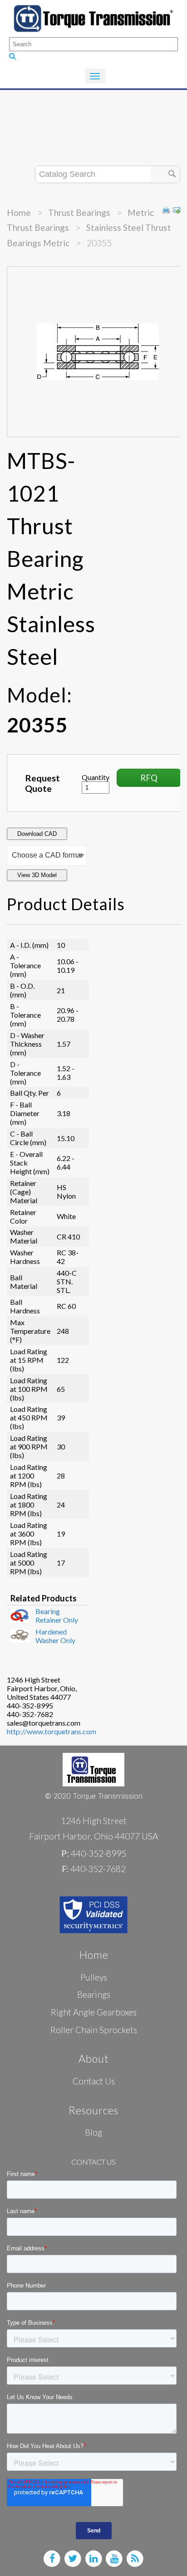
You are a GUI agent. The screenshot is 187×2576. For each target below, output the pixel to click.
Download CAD (37, 834)
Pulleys (94, 1977)
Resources (93, 2110)
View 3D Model (37, 875)
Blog (93, 2132)
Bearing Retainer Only (57, 1615)
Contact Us (94, 2081)
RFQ (149, 778)
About (94, 2059)
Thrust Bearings (79, 212)
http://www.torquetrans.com (52, 1731)
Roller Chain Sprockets (94, 2030)
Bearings (94, 1994)
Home (19, 212)
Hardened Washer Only (55, 1636)
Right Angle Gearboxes (94, 2012)
